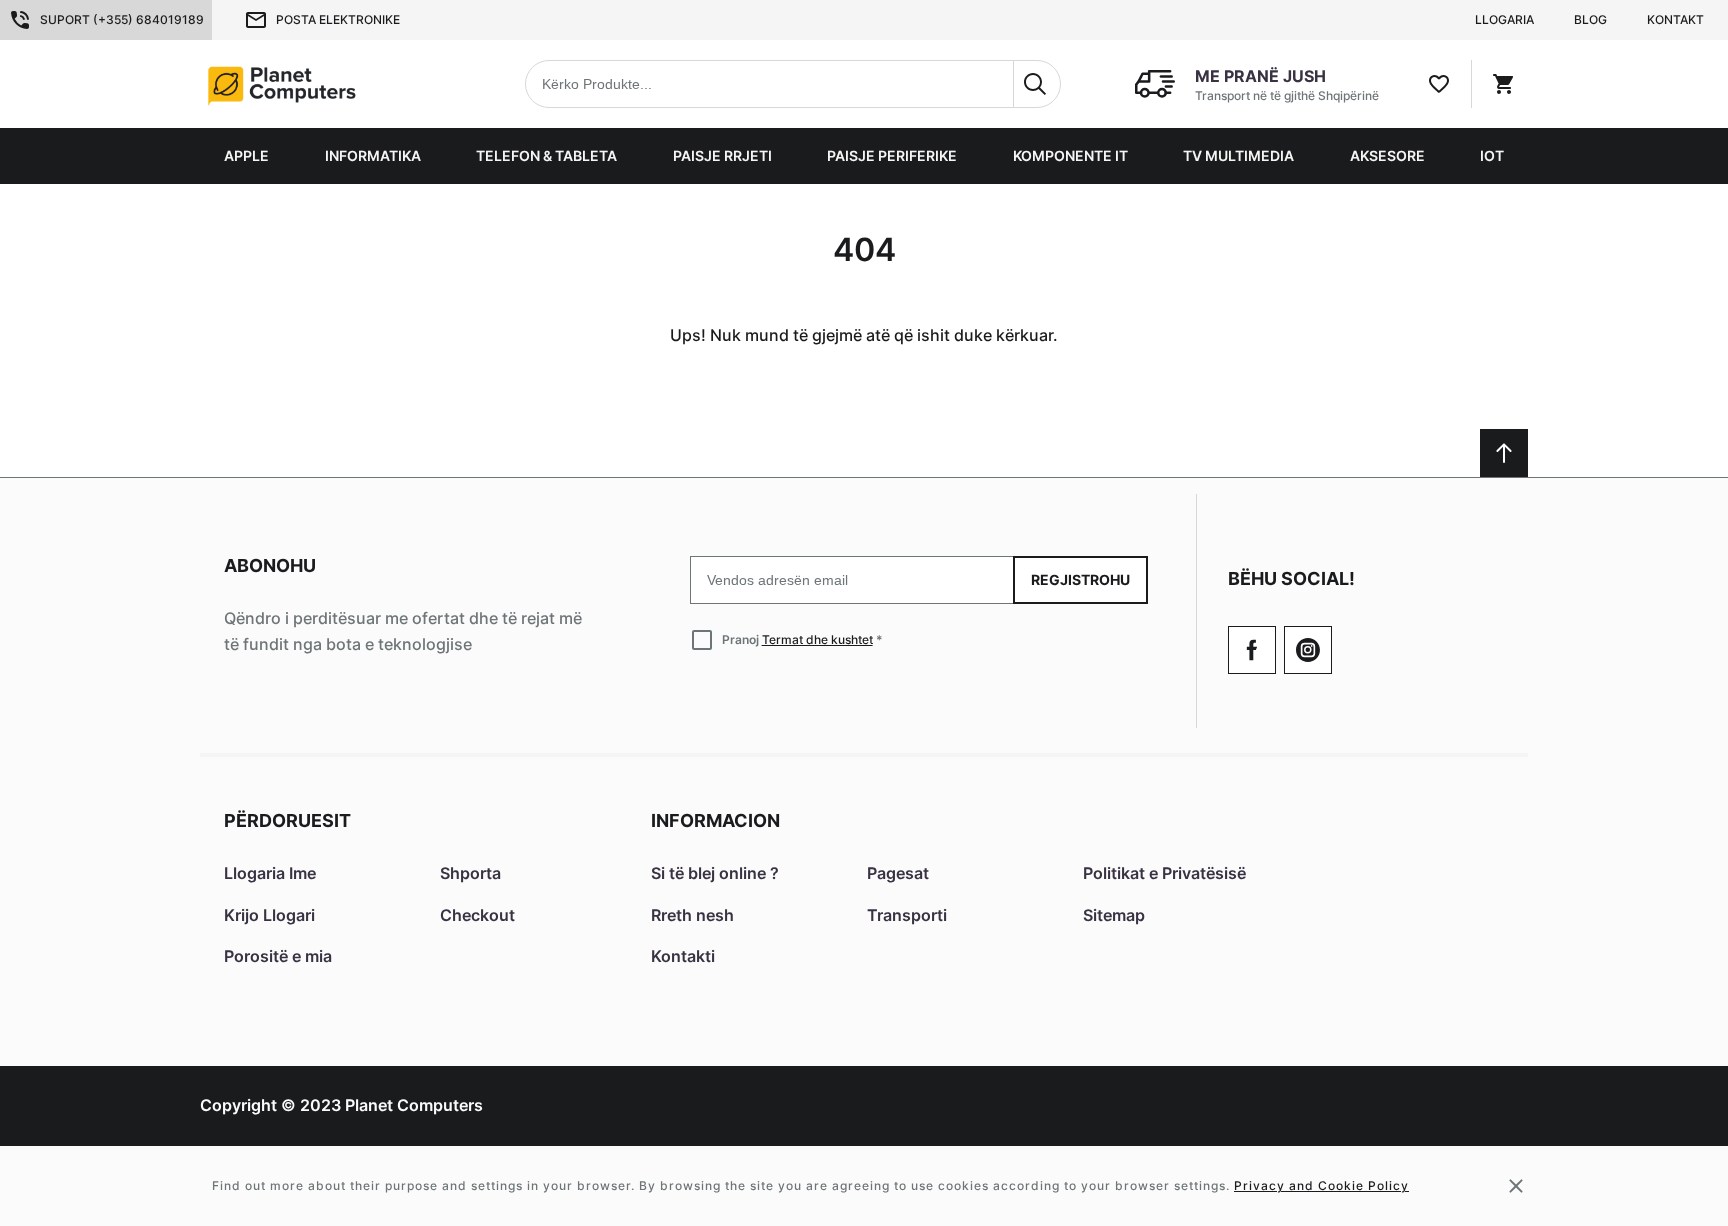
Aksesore (1387, 155)
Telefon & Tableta (546, 155)
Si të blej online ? (715, 873)
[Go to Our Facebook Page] (1252, 650)
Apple (246, 155)
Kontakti (683, 956)
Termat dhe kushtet (817, 639)
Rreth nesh (692, 915)
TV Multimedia (1238, 155)
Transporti (907, 915)
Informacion (715, 820)
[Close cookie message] (1516, 1186)
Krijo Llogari (269, 915)
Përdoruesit (287, 820)
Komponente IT (1070, 155)
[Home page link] (328, 84)
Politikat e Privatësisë (1164, 873)
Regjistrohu (1080, 579)
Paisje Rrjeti (722, 155)
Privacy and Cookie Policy (1321, 1185)
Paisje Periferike (892, 155)
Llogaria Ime (270, 873)
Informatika (373, 155)
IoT (1492, 155)
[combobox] (793, 84)
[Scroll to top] (1504, 453)
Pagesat (898, 873)
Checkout (477, 915)
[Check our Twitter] (1308, 650)
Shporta (470, 873)
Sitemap (1114, 915)
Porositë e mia (278, 956)
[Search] (1037, 84)
